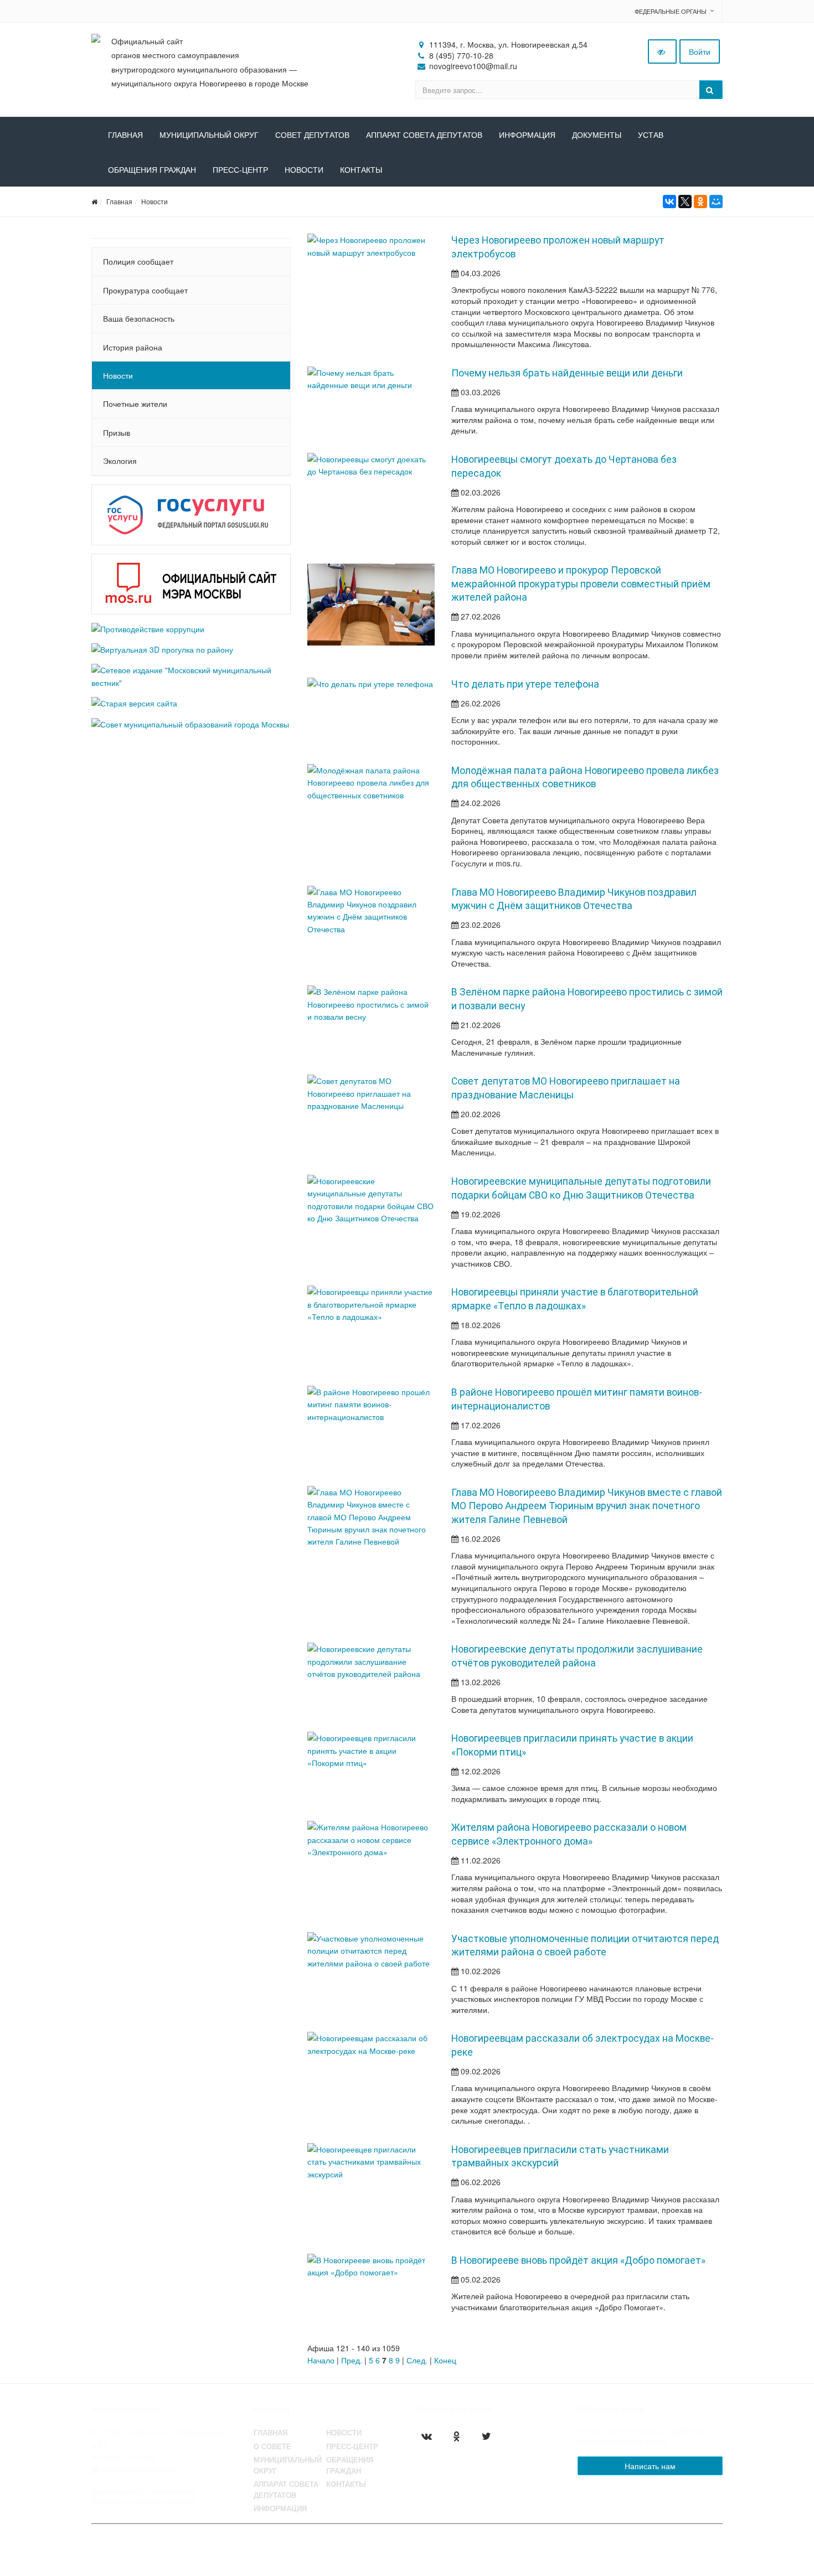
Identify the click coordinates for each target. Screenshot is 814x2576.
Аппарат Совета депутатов (286, 2490)
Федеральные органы (671, 11)
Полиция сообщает (138, 261)
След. (417, 2360)
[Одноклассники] (700, 202)
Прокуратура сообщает (145, 290)
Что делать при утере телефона (525, 684)
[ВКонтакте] (669, 202)
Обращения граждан (152, 170)
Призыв (117, 432)
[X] (685, 202)
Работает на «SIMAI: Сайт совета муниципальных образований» (607, 2544)
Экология (120, 461)
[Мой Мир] (716, 202)
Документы (597, 135)
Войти (700, 51)
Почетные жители (135, 404)
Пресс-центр (240, 170)
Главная (125, 135)
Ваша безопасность (139, 318)
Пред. (352, 2360)
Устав (651, 135)
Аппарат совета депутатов (424, 135)
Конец (445, 2360)
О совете (272, 2446)
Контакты (361, 170)
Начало (321, 2360)
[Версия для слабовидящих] (662, 51)
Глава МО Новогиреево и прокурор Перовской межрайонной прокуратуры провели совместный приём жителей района (581, 584)
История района (133, 347)
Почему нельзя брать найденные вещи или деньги (567, 373)
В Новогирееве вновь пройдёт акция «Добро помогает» (578, 2260)
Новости (304, 170)
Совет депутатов (312, 135)
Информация (527, 135)
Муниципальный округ (209, 135)
